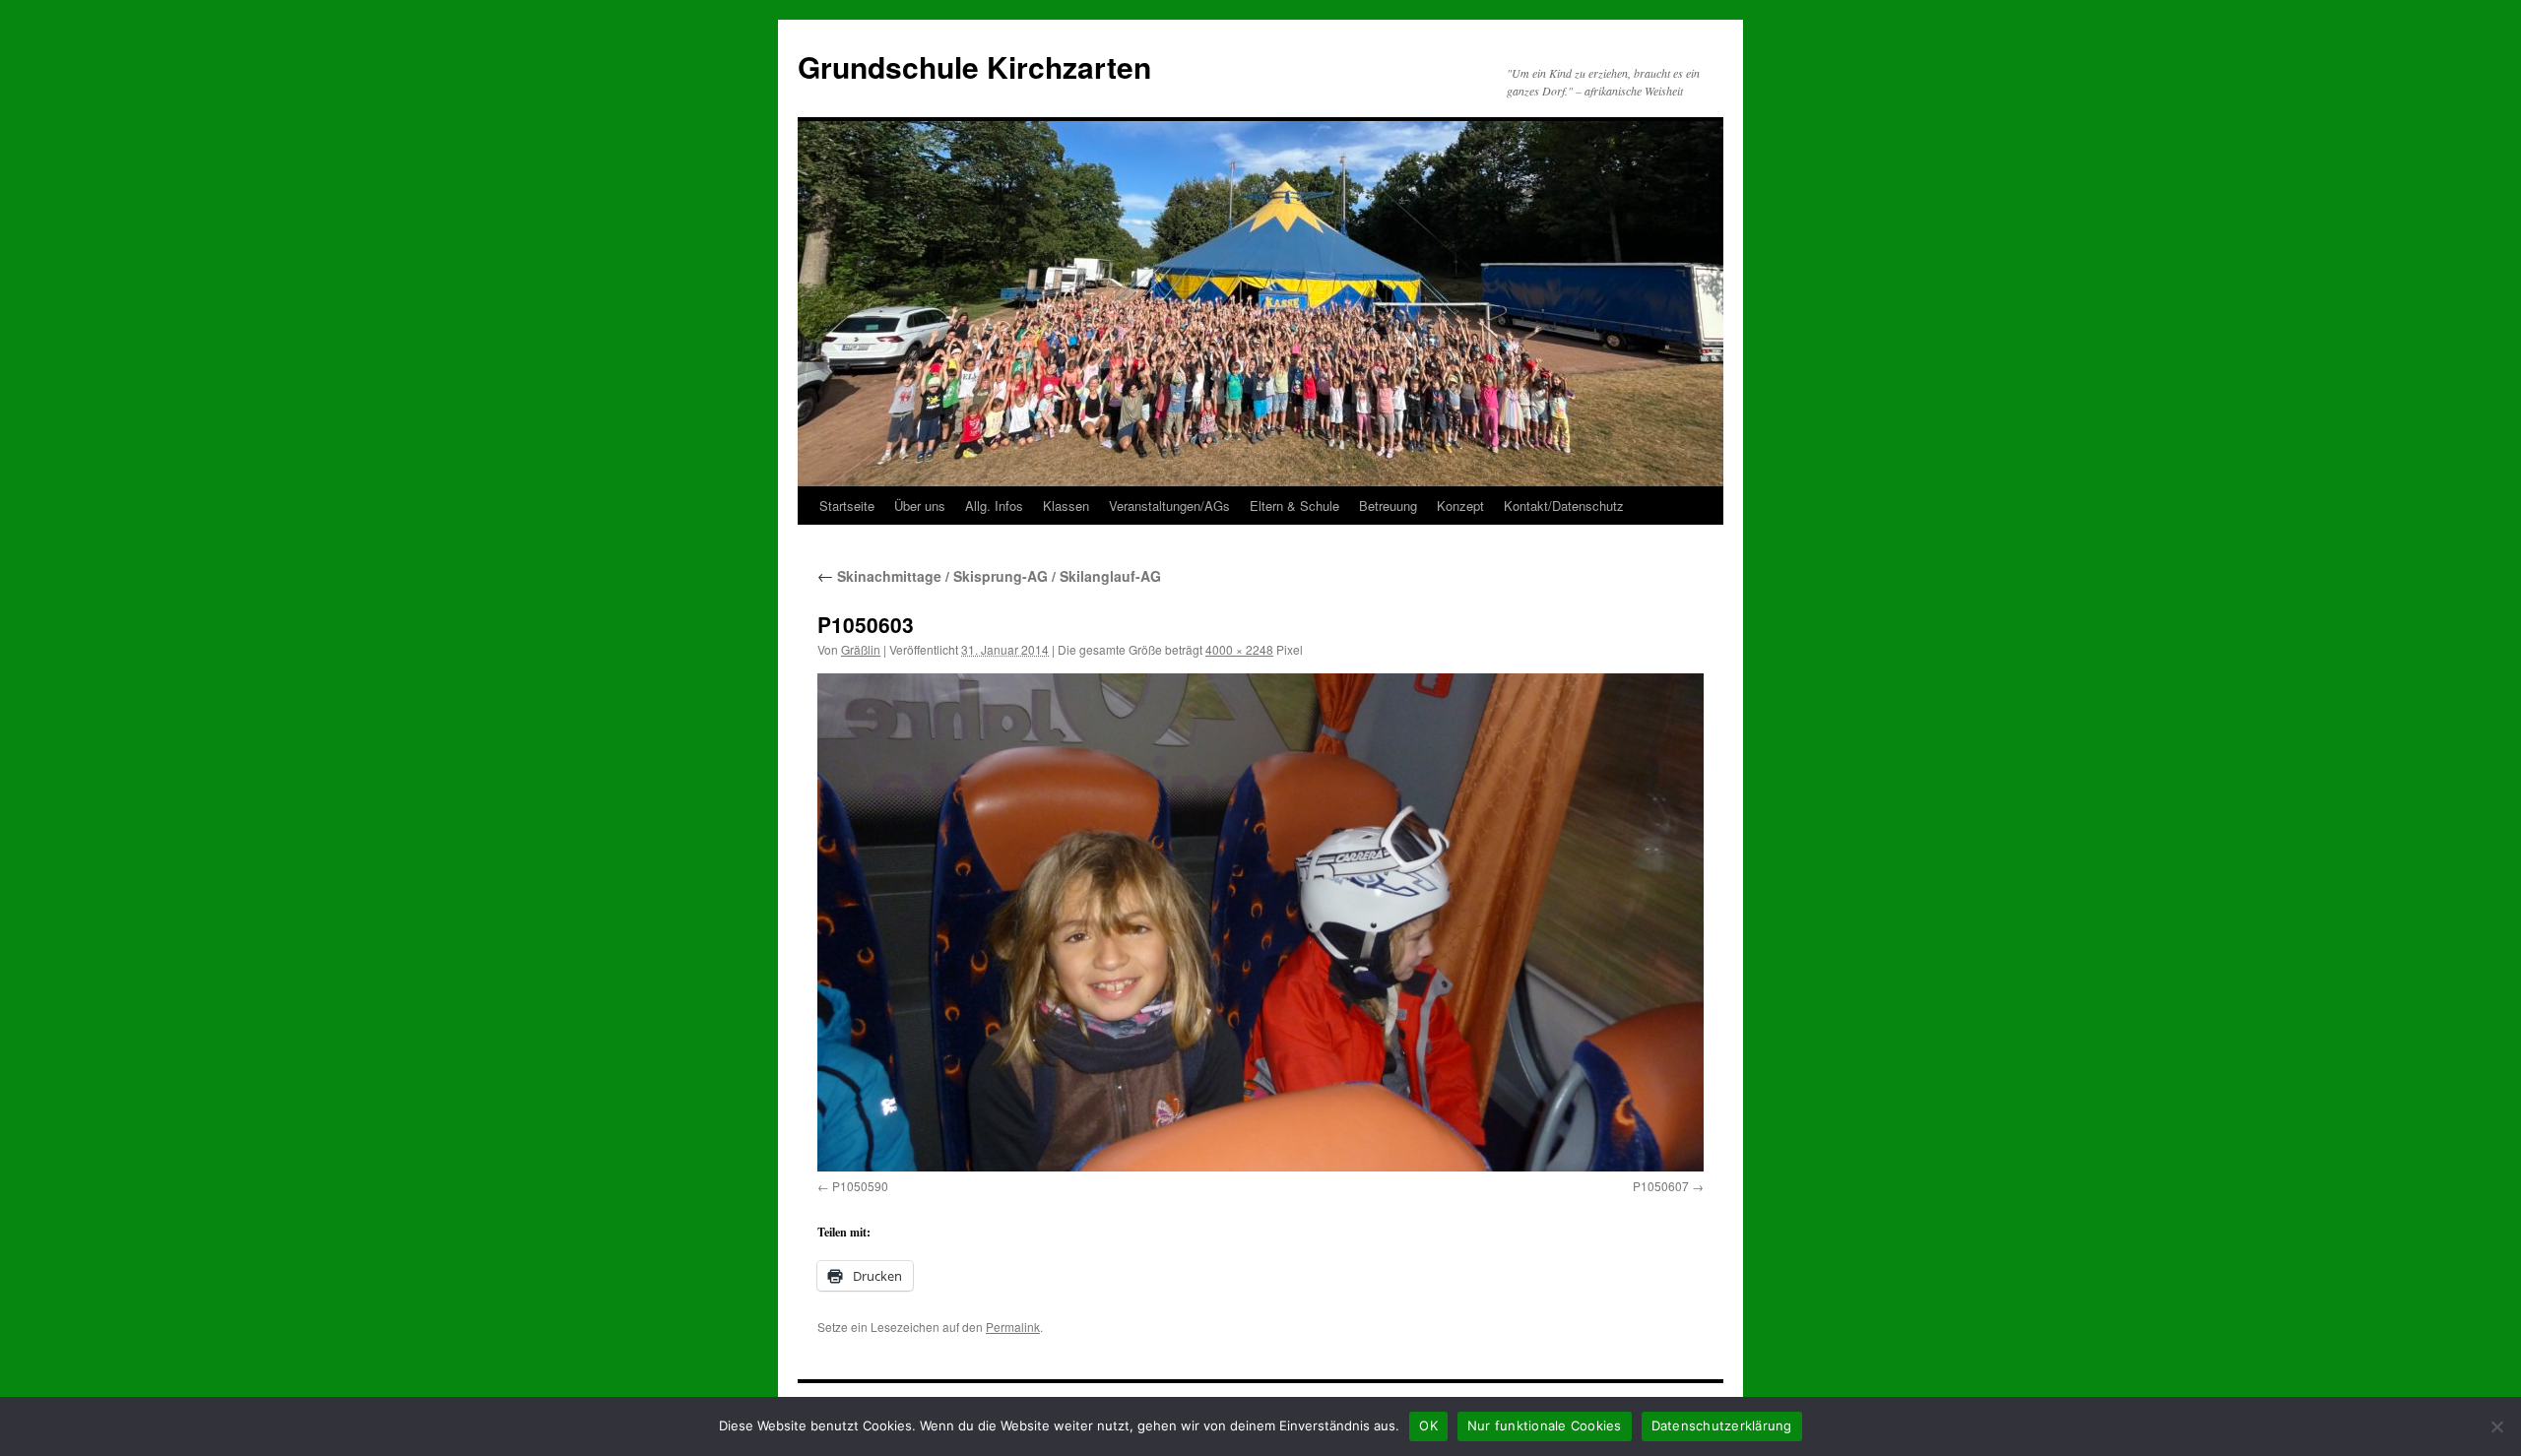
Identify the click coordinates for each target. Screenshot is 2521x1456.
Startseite (847, 506)
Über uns (920, 506)
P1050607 (1661, 1186)
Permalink (1013, 1327)
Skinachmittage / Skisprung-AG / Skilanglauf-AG (989, 576)
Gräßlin (861, 649)
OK (1428, 1425)
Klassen (1066, 506)
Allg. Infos (994, 506)
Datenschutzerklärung (1722, 1425)
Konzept (1460, 506)
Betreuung (1388, 506)
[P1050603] (1260, 922)
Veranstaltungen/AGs (1169, 506)
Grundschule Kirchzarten (974, 66)
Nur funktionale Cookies (1545, 1425)
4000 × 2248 (1239, 649)
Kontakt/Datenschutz (1564, 506)
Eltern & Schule (1294, 506)
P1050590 (860, 1186)
